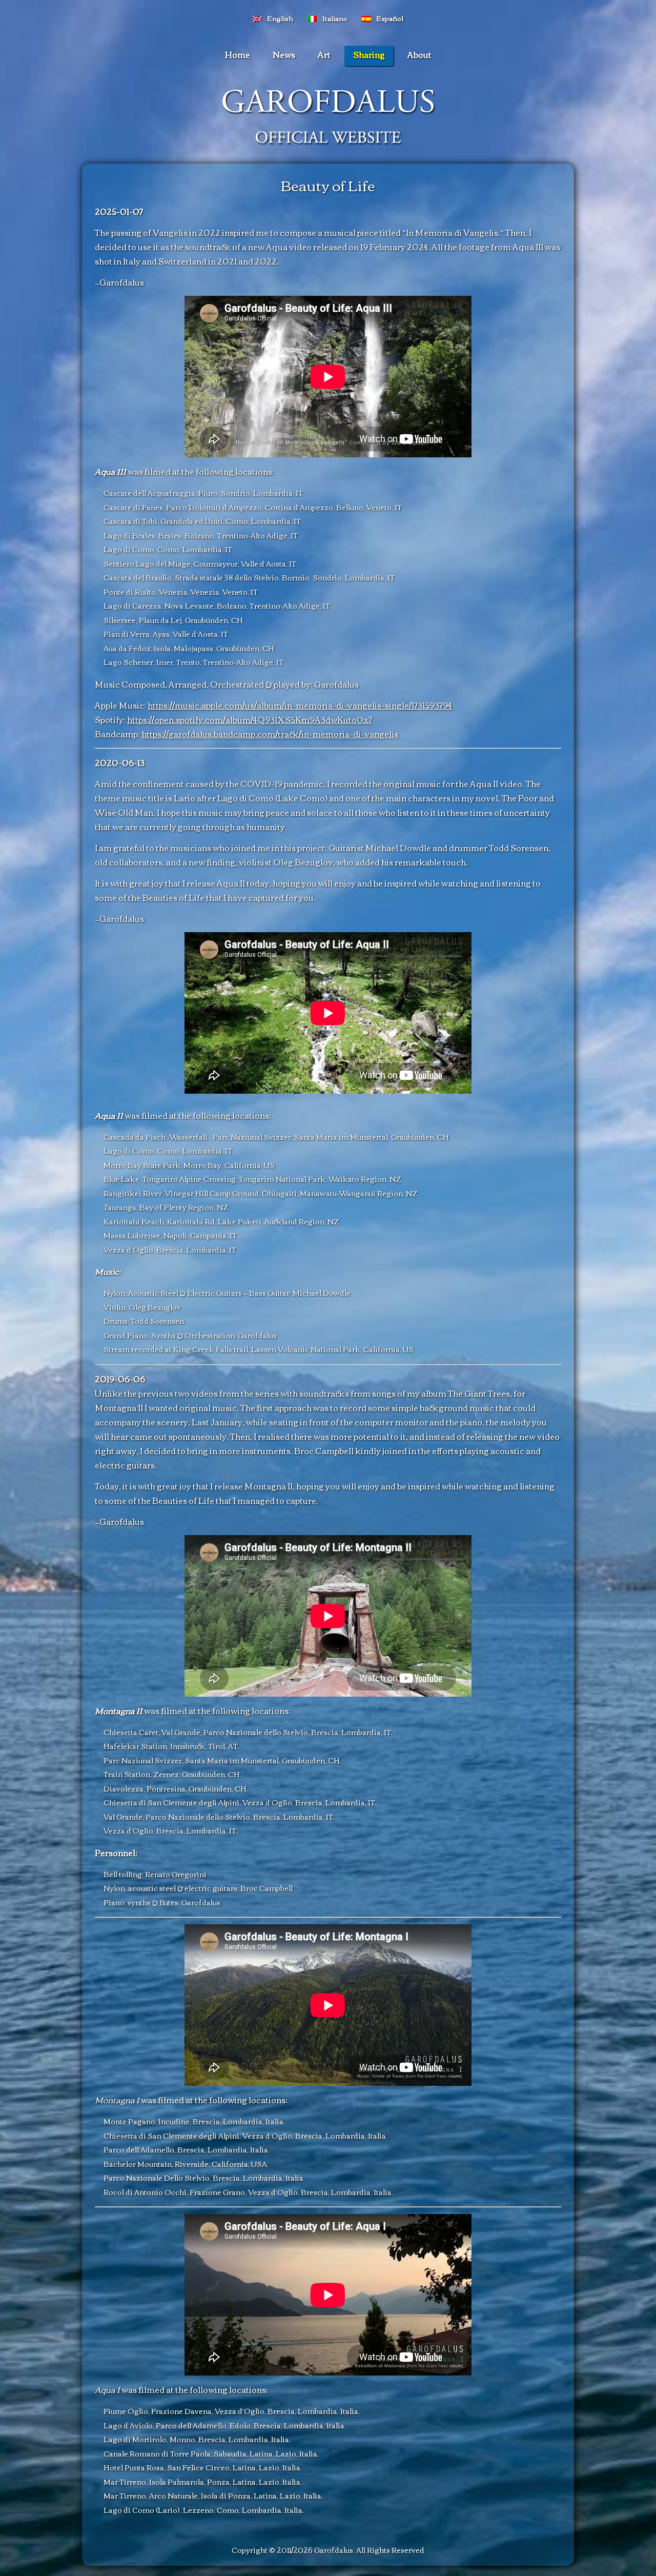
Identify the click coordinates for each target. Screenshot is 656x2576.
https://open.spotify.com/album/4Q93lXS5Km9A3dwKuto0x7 (250, 719)
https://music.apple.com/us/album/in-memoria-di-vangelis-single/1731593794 (300, 705)
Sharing (369, 54)
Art (324, 54)
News (284, 54)
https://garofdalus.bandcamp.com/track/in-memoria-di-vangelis (270, 734)
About (419, 54)
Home (238, 54)
